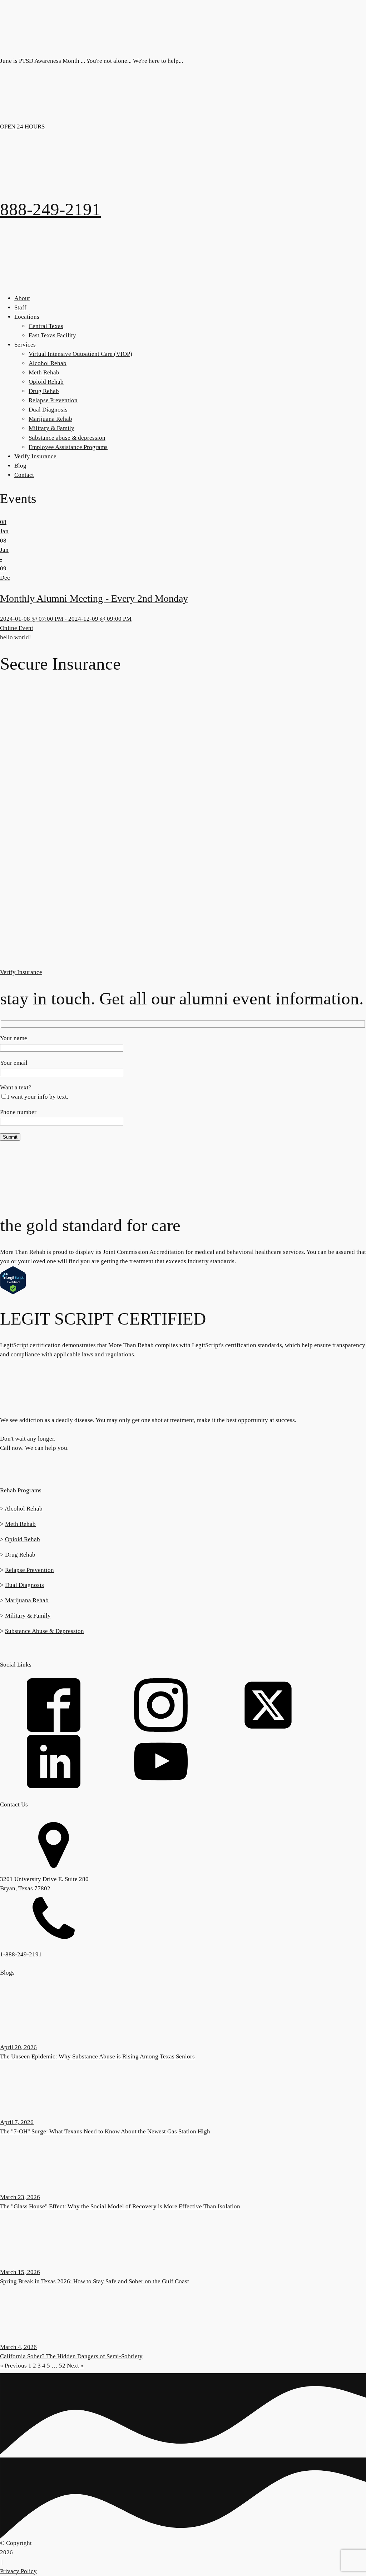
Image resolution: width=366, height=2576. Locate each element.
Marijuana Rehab (50, 419)
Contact (24, 475)
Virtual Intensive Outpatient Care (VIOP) (80, 354)
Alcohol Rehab (48, 363)
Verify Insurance (35, 456)
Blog (20, 466)
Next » (75, 2366)
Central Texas (46, 326)
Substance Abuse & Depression (44, 1631)
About (22, 298)
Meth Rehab (44, 372)
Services (25, 345)
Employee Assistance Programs (68, 447)
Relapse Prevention (53, 400)
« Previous (13, 2366)
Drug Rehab (44, 391)
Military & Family (51, 428)
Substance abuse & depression (67, 438)
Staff (20, 307)
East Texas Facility (52, 335)
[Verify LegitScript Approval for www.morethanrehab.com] (13, 1292)
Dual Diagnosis (48, 410)
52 (62, 2366)
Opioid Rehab (46, 382)
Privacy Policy (18, 2571)
